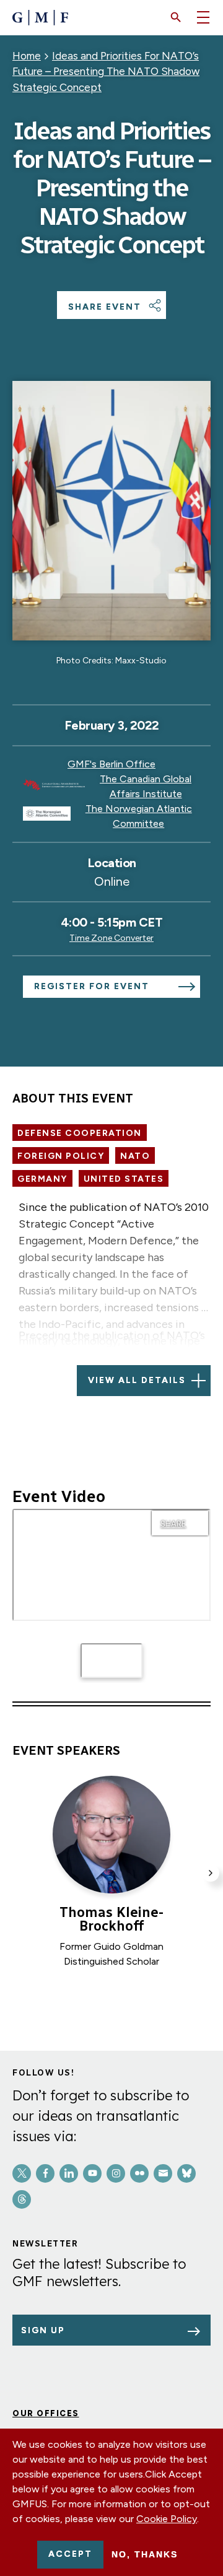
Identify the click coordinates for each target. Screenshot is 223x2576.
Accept (70, 2554)
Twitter (22, 2173)
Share (173, 1524)
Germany (42, 1179)
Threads (22, 2199)
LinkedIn (69, 2173)
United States (124, 1179)
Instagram (116, 2173)
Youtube (92, 2173)
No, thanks (145, 2554)
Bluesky (186, 2173)
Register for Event (92, 986)
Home (27, 56)
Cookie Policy (167, 2519)
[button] (176, 17)
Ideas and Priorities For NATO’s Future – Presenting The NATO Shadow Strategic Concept (106, 72)
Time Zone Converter (111, 938)
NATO (135, 1156)
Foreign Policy (61, 1156)
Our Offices (46, 2413)
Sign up (43, 2330)
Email (163, 2173)
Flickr (139, 2173)
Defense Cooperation (80, 1133)
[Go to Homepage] (40, 18)
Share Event (105, 307)
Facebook (45, 2173)
